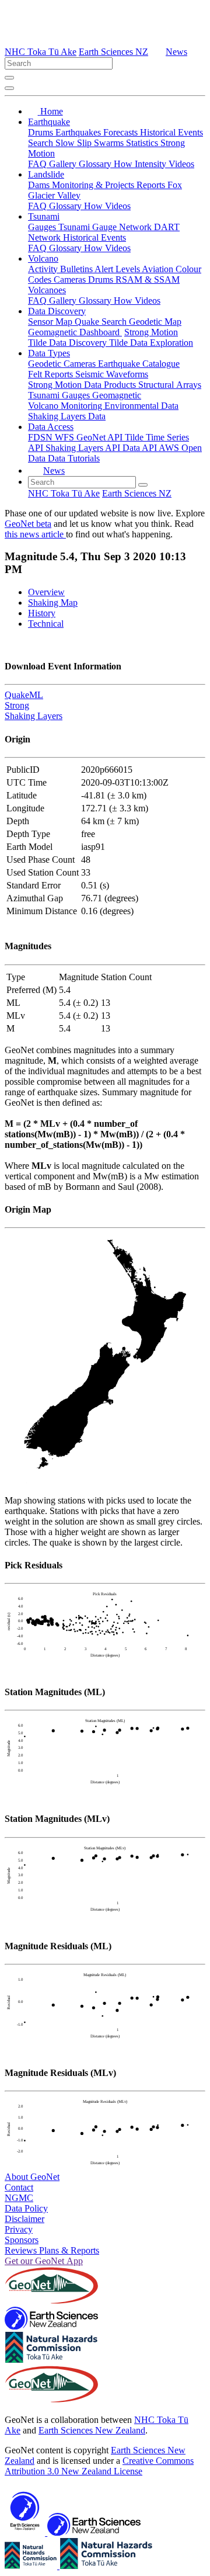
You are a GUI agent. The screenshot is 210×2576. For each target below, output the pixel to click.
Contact (19, 2187)
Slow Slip (75, 143)
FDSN (41, 437)
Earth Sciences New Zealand (92, 2430)
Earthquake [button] (49, 122)
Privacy (19, 2229)
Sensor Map (51, 322)
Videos (181, 164)
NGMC (19, 2198)
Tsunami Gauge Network (106, 227)
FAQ (38, 164)
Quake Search (102, 322)
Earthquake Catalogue (139, 364)
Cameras (71, 280)
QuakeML (24, 695)
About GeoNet (32, 2177)
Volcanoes (47, 290)
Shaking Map (53, 603)
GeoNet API (101, 437)
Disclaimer (24, 2219)
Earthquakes (79, 132)
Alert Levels (118, 269)
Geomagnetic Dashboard (75, 332)
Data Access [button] (51, 427)
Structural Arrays (170, 385)
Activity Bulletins (61, 269)
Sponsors (22, 2240)
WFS (66, 437)
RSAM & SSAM (148, 280)
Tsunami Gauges (60, 395)
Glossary (96, 164)
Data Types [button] (49, 353)
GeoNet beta (28, 524)
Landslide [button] (46, 174)
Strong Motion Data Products (83, 385)
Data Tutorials (74, 458)
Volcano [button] (43, 258)
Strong (17, 705)
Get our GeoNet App (44, 2261)
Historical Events (171, 132)
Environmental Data (141, 406)
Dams (40, 185)
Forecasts (122, 132)
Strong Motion (151, 332)
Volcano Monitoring (66, 406)
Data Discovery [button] (57, 311)
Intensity (152, 164)
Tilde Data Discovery (69, 343)
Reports (152, 185)
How (124, 164)
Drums (42, 132)
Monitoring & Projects (94, 185)
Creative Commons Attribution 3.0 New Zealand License (99, 2466)
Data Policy (26, 2208)
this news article (35, 534)
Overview (46, 592)
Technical (46, 624)
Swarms (110, 143)
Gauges (43, 227)
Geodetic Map (155, 322)
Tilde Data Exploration (151, 343)
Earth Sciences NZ (113, 52)
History (42, 613)
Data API (141, 448)
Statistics (143, 143)
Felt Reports (52, 374)
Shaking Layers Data (67, 416)
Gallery (64, 164)
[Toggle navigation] (9, 88)
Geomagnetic (117, 395)
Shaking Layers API (84, 448)
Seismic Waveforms (112, 374)
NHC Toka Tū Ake (41, 52)
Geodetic (46, 364)
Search (42, 143)
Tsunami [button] (44, 216)
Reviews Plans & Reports (52, 2250)
